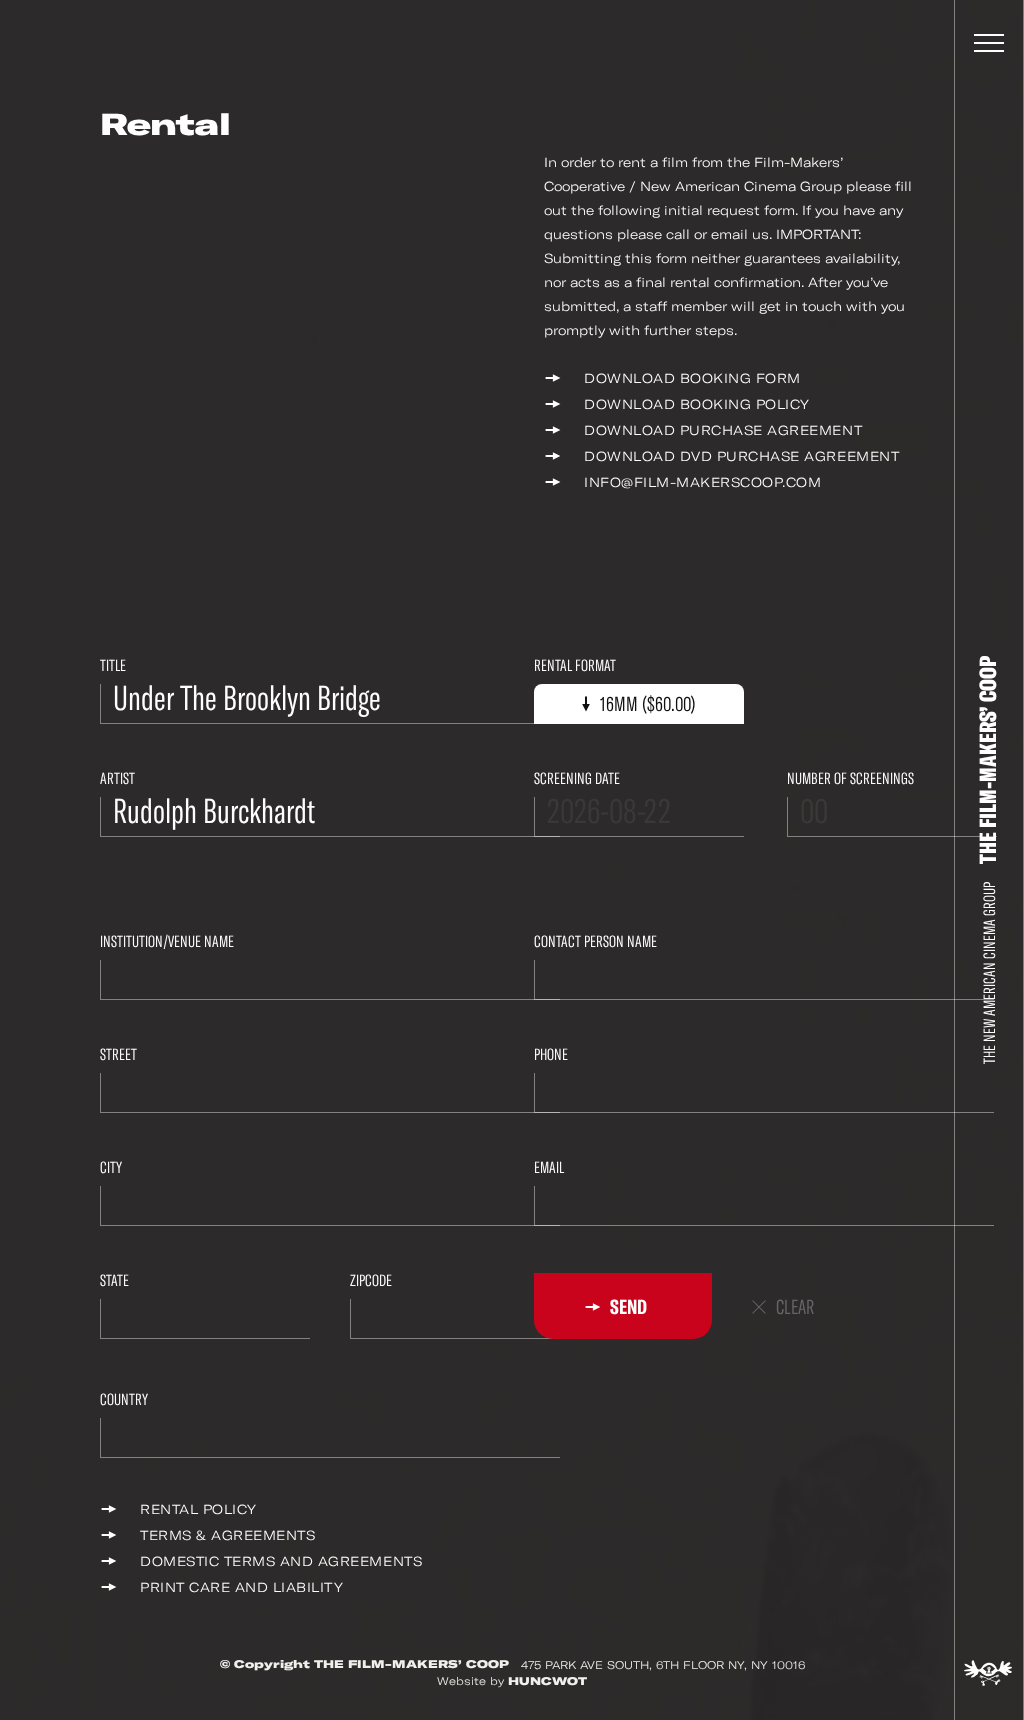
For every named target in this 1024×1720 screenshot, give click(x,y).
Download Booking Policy (697, 404)
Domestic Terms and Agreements (281, 1561)
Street (118, 1054)
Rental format (575, 665)
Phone (551, 1054)
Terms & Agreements (227, 1535)
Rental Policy (198, 1509)
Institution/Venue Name (167, 941)
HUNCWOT (547, 1681)
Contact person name (595, 941)
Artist (117, 778)
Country (124, 1399)
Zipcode (371, 1280)
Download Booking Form (692, 378)
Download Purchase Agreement (723, 430)
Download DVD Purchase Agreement (741, 456)
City (111, 1167)
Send (627, 1307)
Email (549, 1167)
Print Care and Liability (241, 1587)
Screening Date (577, 778)
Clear (795, 1307)
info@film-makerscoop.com (702, 482)
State (114, 1280)
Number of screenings (850, 778)
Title (113, 665)
